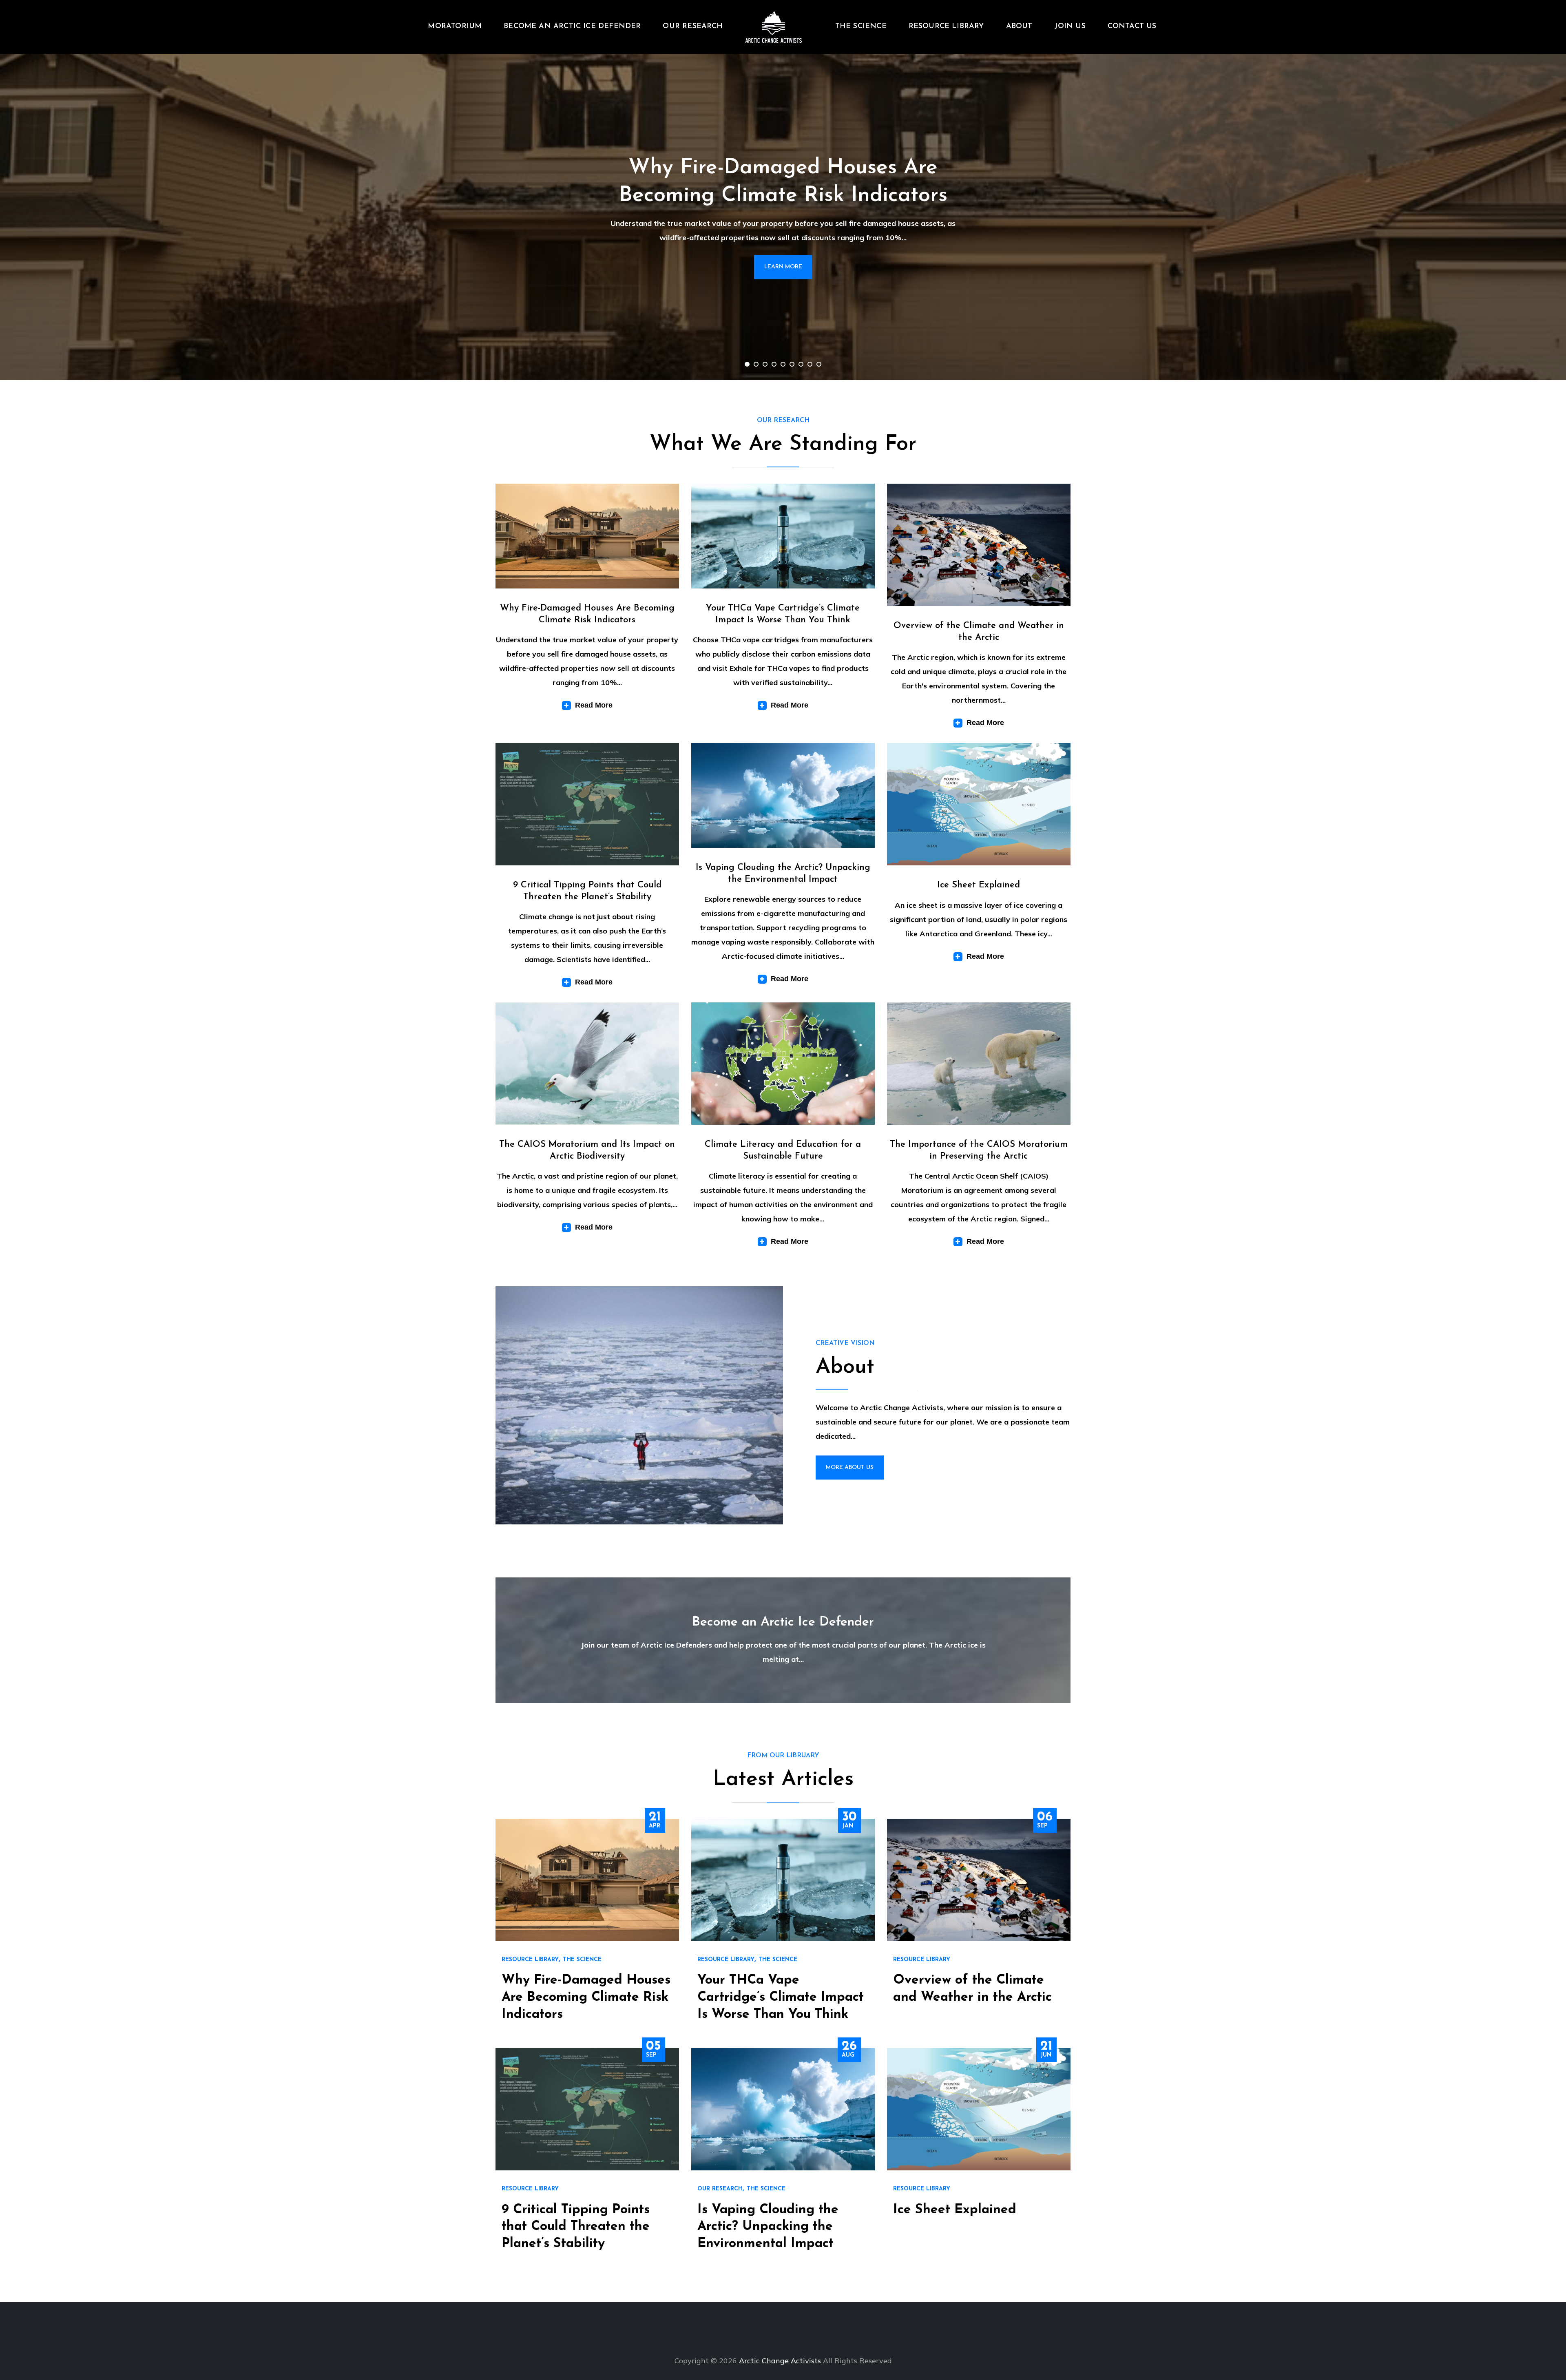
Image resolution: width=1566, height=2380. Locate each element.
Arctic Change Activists (780, 2361)
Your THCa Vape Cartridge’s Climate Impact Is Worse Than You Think (781, 1997)
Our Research (693, 27)
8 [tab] (810, 364)
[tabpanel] (783, 217)
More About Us (850, 1468)
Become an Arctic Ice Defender (572, 27)
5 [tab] (783, 364)
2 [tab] (756, 364)
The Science (861, 27)
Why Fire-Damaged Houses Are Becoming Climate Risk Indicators (586, 1997)
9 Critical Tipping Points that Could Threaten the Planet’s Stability (576, 2227)
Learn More (783, 267)
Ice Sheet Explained (979, 885)
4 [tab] (774, 364)
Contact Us (1132, 27)
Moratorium (455, 27)
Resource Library (946, 27)
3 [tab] (765, 364)
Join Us (1070, 27)
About (1019, 27)
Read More (594, 705)
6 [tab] (792, 364)
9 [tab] (819, 364)
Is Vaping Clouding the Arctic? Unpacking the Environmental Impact (768, 2227)
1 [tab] (747, 364)
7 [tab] (801, 364)
